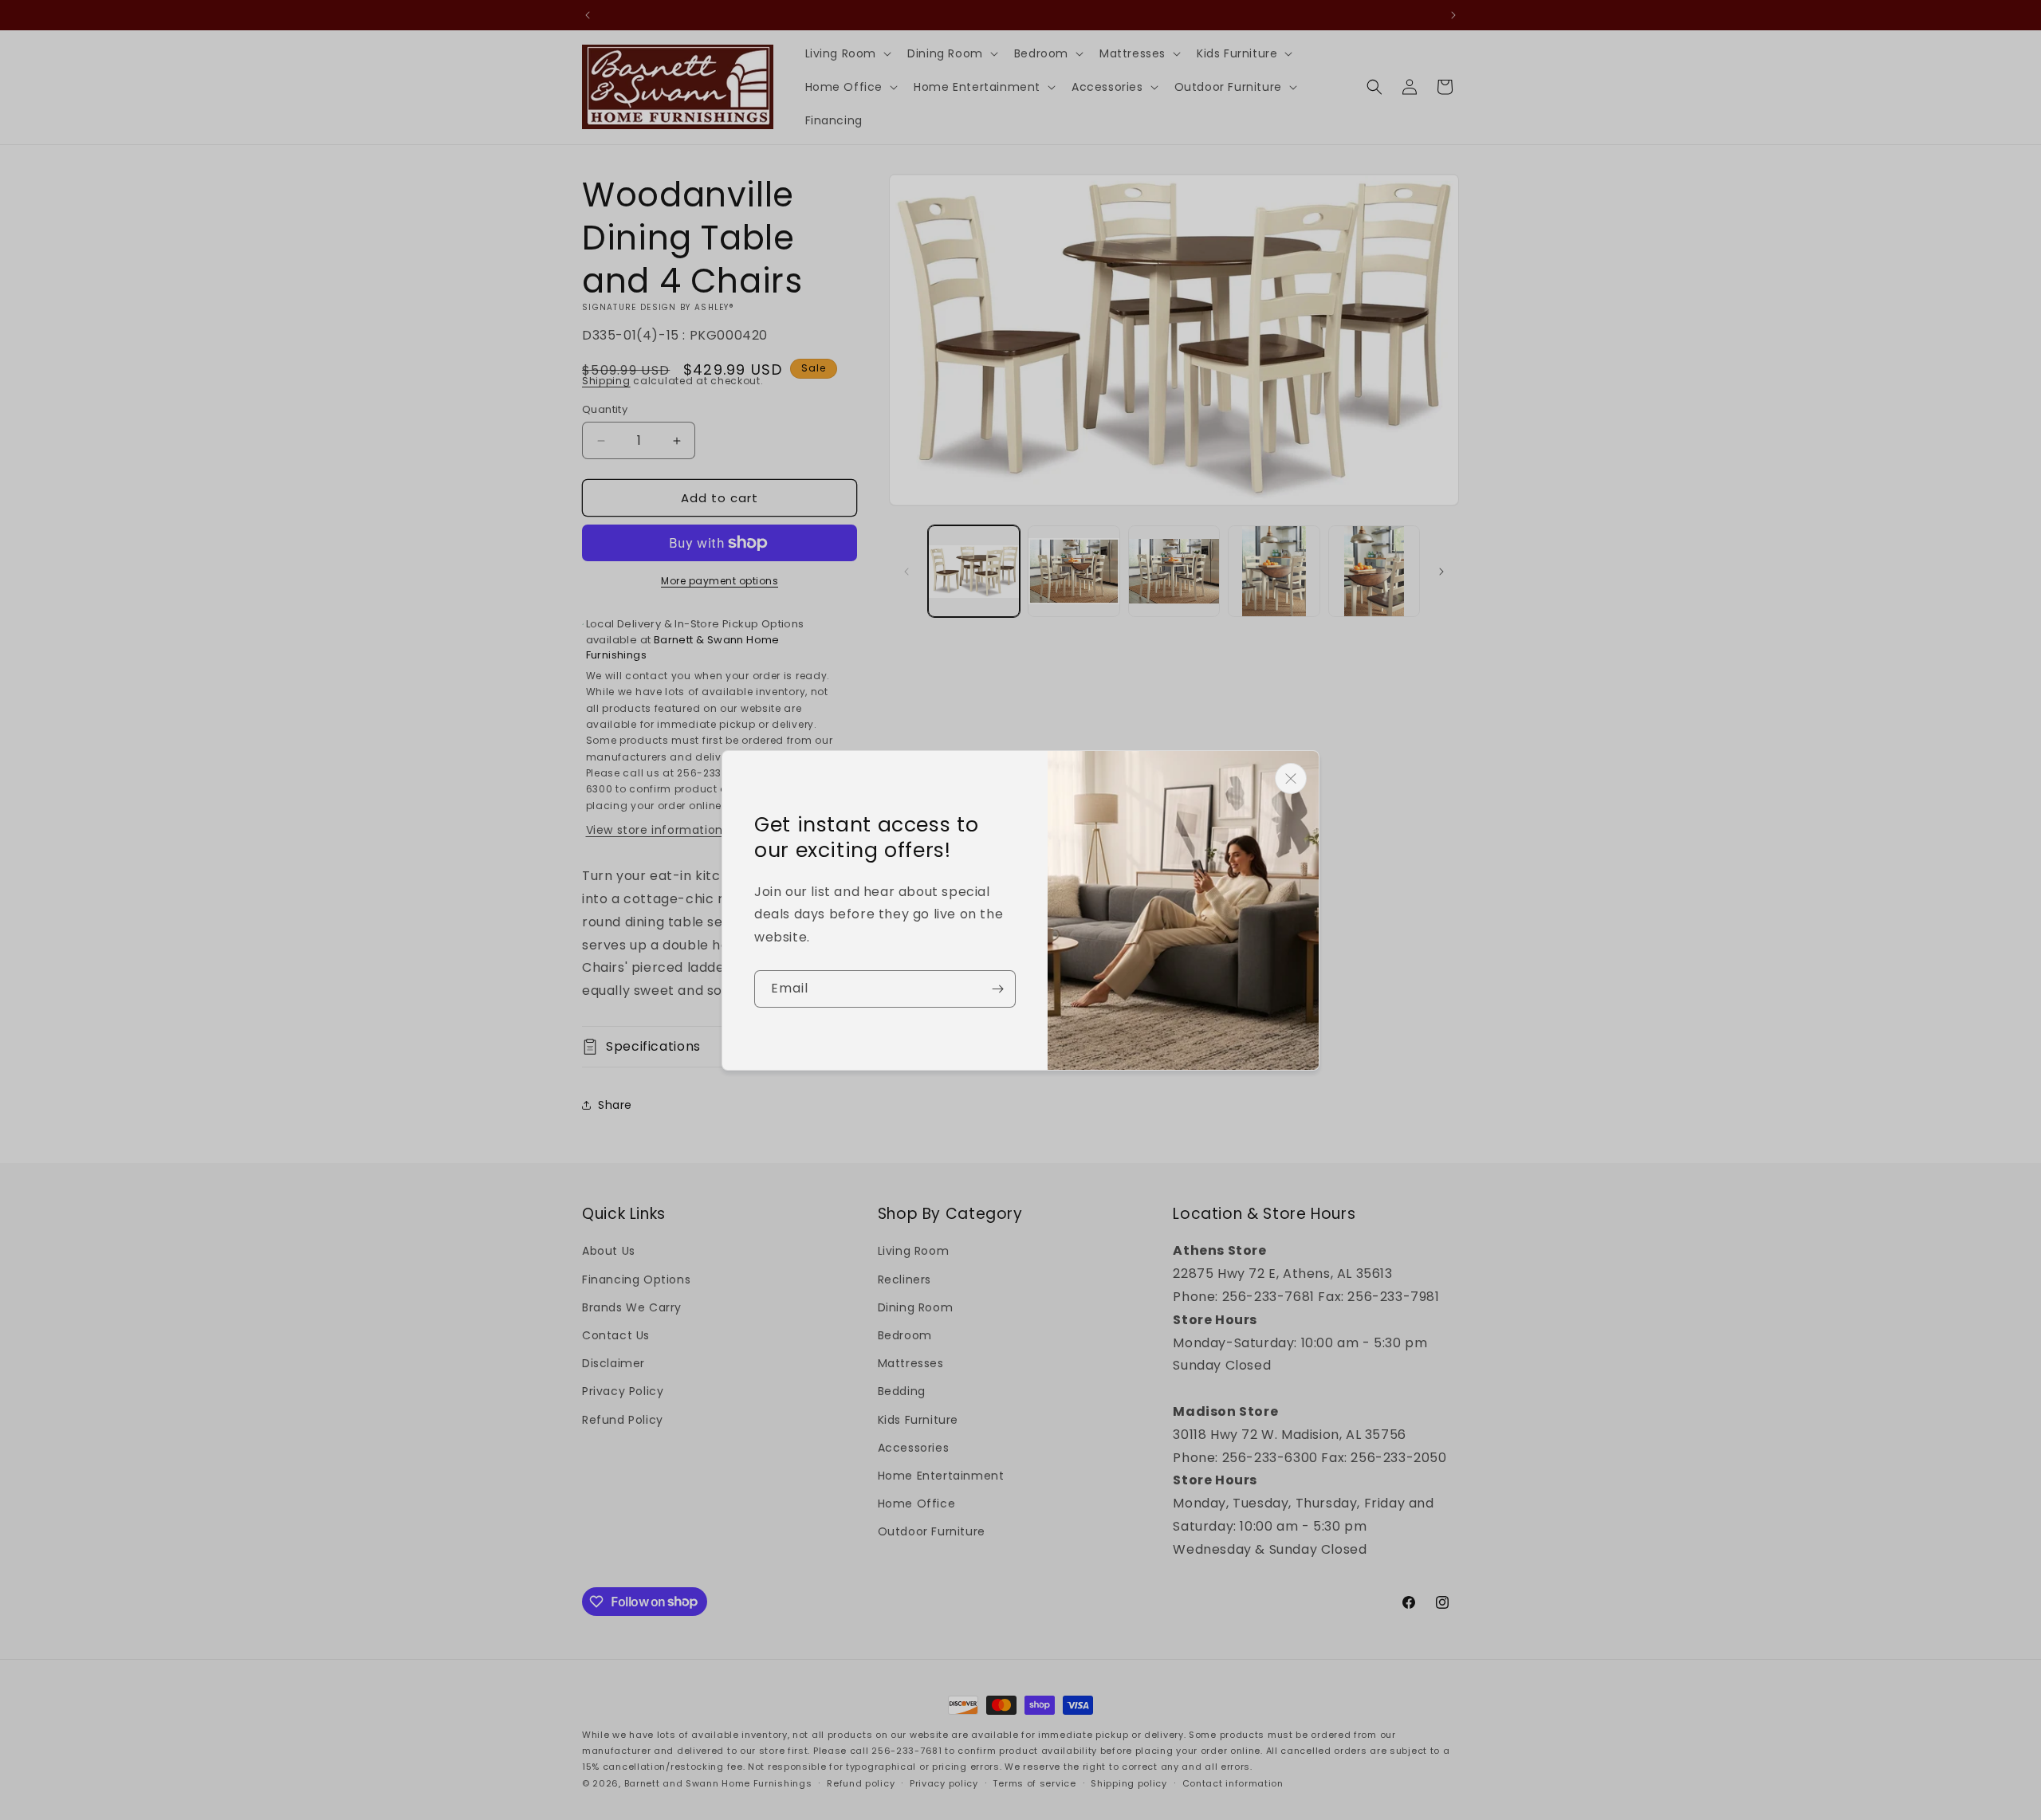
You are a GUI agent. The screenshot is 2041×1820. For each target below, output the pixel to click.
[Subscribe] (997, 989)
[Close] (1291, 778)
